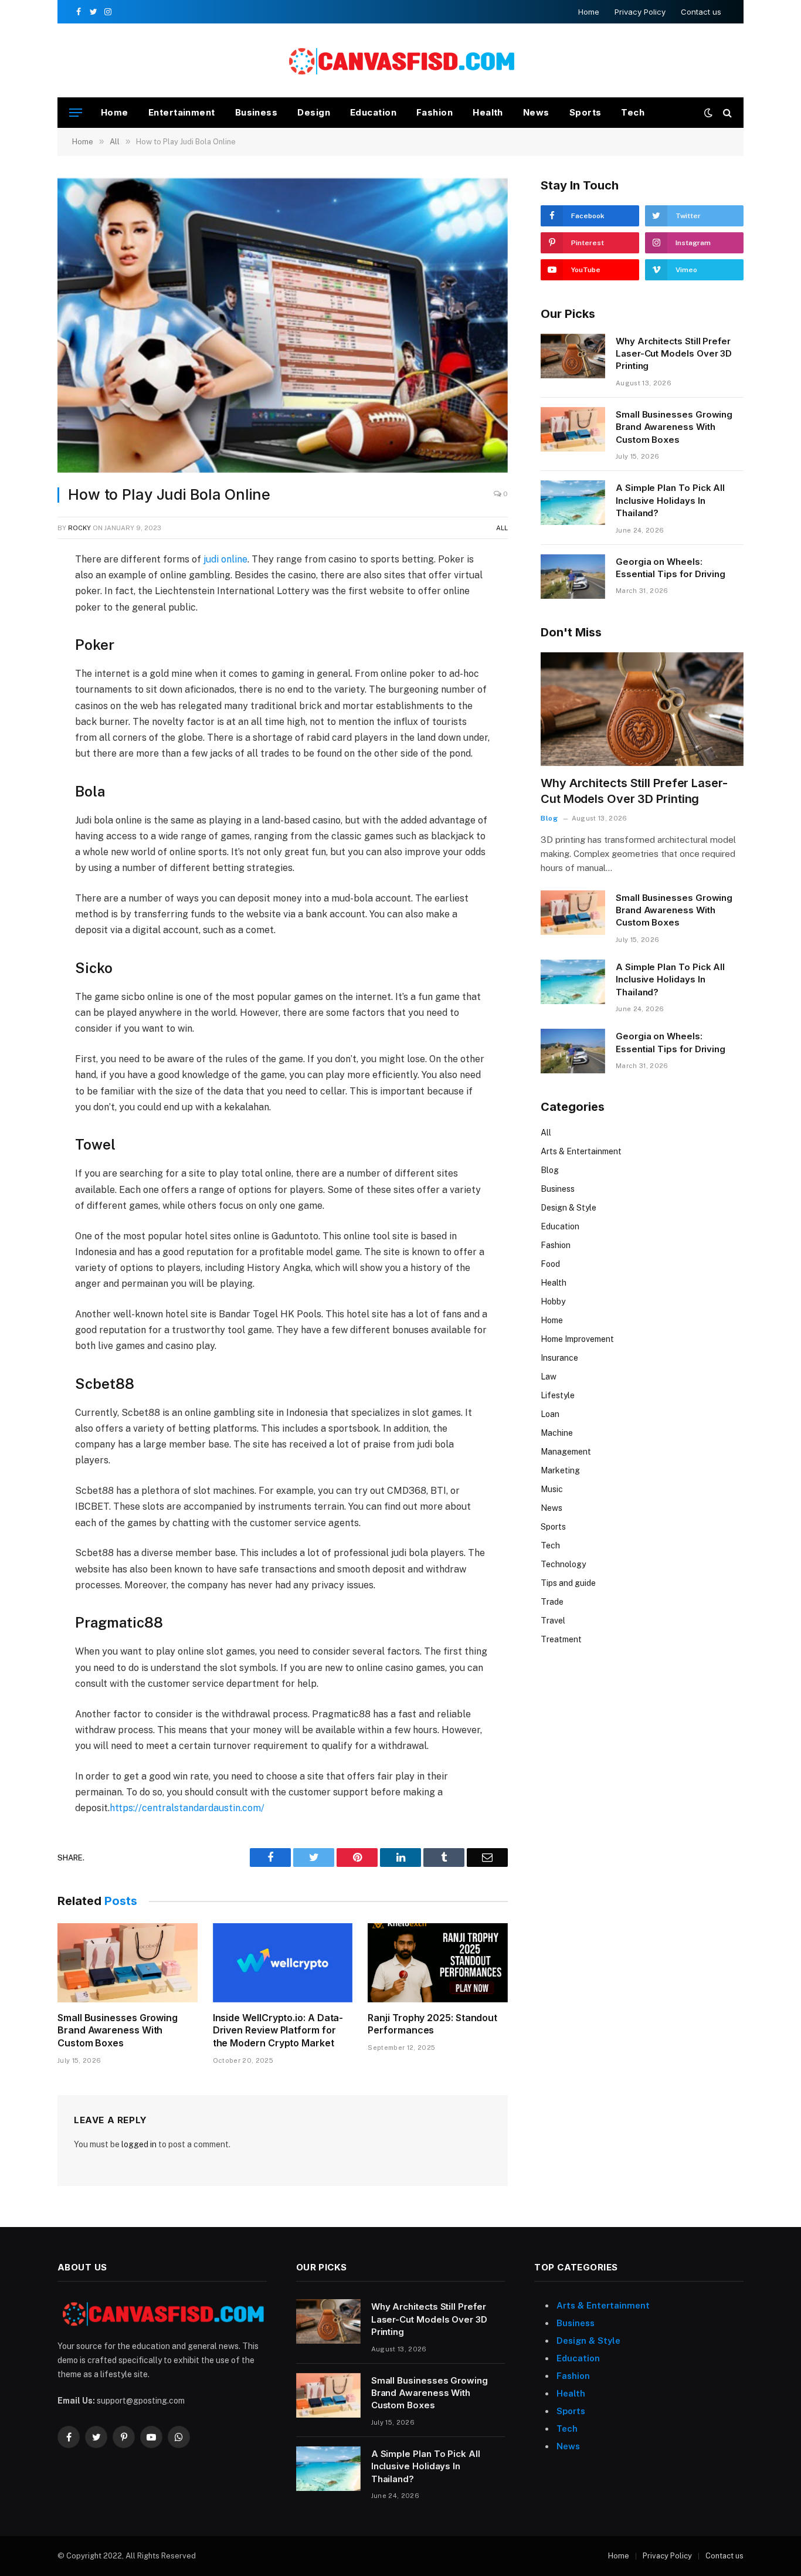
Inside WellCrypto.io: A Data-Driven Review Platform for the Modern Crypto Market (278, 2031)
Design (314, 112)
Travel (553, 1621)
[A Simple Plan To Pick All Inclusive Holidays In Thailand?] (573, 503)
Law (549, 1377)
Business (257, 112)
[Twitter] (17, 617)
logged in (139, 2144)
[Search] (726, 113)
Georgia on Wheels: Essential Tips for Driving (671, 568)
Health (488, 112)
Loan (550, 1414)
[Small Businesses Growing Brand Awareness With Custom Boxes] (128, 1962)
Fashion (435, 112)
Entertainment (182, 112)
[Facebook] (17, 590)
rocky (79, 528)
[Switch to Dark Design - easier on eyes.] (708, 113)
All (502, 528)
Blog (549, 818)
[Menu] (76, 113)
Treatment (561, 1639)
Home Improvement (577, 1339)
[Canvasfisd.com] (400, 61)
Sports (586, 112)
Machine (557, 1433)
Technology (563, 1564)
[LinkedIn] (17, 644)
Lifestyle (558, 1395)
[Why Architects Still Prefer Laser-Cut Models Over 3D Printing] (573, 356)
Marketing (560, 1470)
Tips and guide (568, 1583)
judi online (225, 559)
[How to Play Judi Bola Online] (283, 326)
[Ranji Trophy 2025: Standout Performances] (438, 1962)
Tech (633, 112)
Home (589, 12)
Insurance (559, 1358)
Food (550, 1264)
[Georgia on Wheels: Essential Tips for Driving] (573, 577)
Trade (552, 1602)
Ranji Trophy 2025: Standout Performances (432, 2024)
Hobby (553, 1301)
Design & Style (568, 1208)
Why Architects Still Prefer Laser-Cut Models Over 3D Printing (674, 354)
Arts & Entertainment (581, 1151)
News (536, 112)
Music (552, 1489)
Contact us (701, 12)
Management (566, 1452)
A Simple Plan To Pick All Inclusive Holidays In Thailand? (670, 500)
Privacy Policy (640, 12)
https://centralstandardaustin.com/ (187, 1808)
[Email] (17, 698)
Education (373, 112)
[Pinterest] (17, 671)
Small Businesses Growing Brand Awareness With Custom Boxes (118, 2031)
